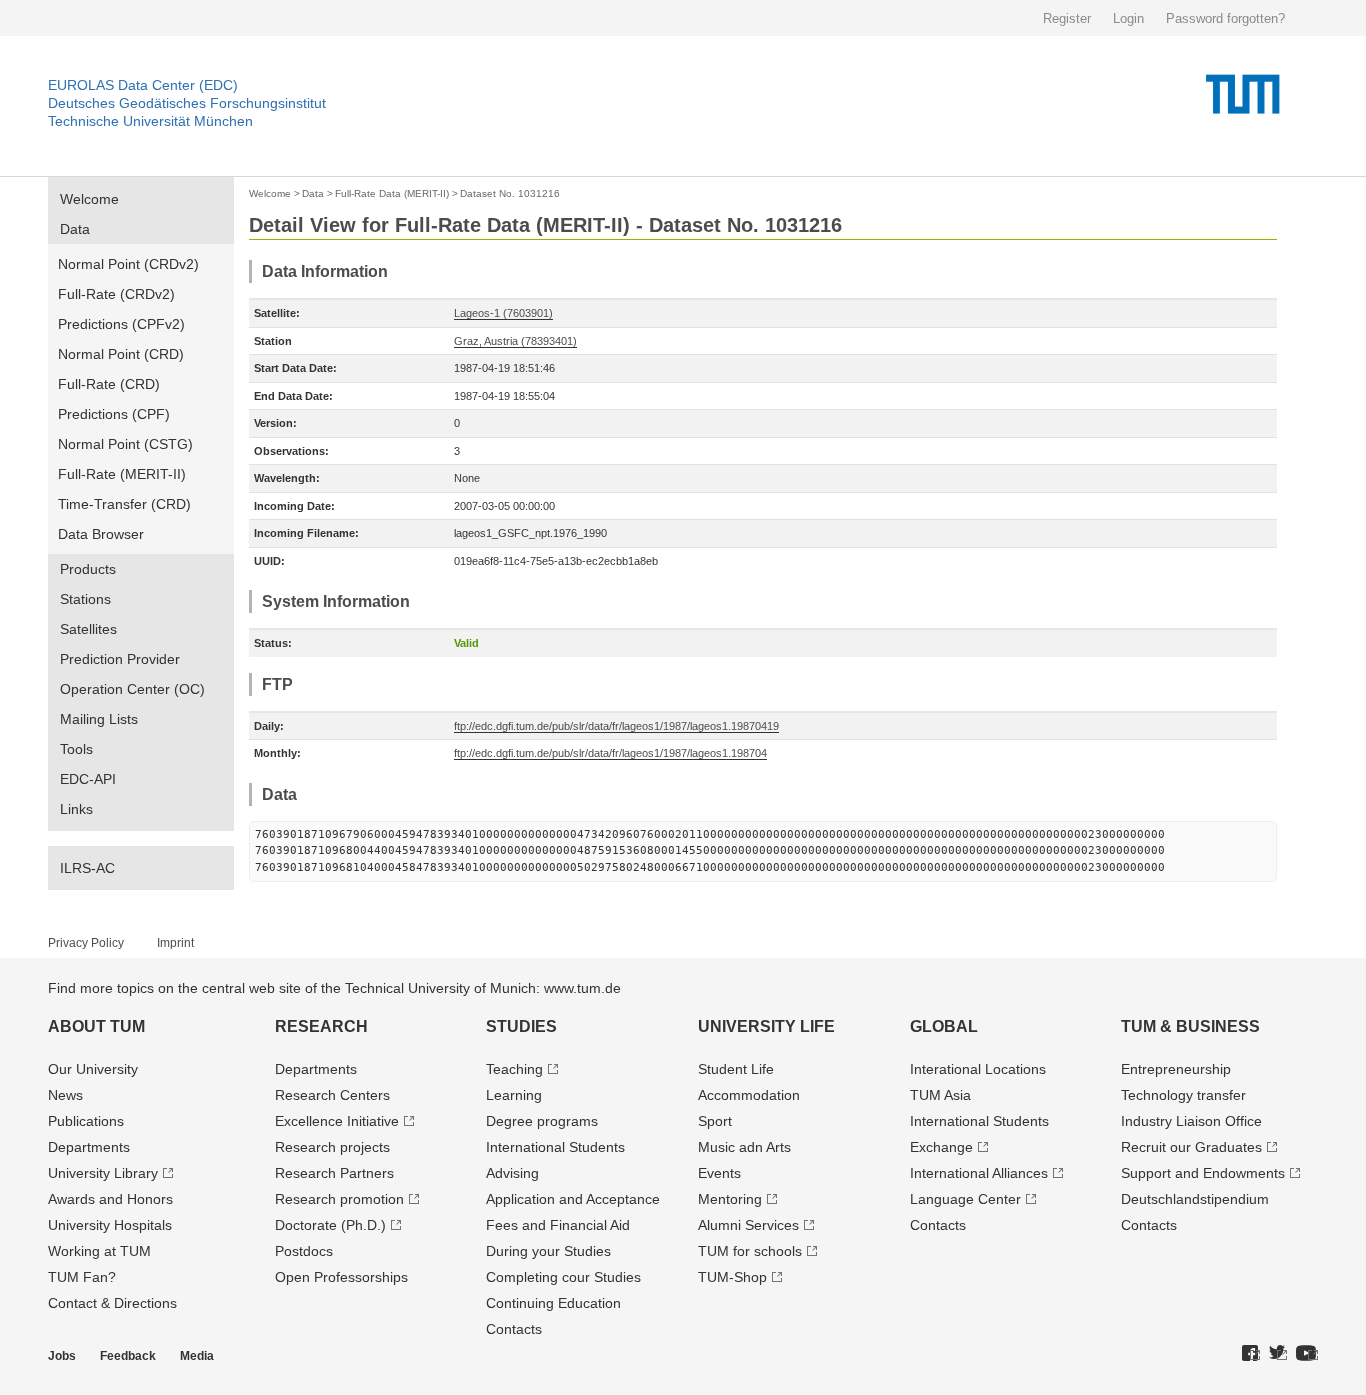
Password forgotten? (1225, 18)
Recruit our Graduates (1191, 1147)
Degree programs (542, 1121)
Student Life (736, 1069)
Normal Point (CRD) (121, 354)
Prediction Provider (120, 659)
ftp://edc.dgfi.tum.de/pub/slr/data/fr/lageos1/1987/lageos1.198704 (610, 753)
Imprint (175, 943)
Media (197, 1356)
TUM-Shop (732, 1277)
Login (1128, 18)
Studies (521, 1026)
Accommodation (749, 1095)
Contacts (514, 1329)
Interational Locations (978, 1069)
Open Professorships (341, 1277)
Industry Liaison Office (1191, 1121)
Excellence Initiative (337, 1121)
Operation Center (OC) (132, 689)
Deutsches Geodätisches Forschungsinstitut (187, 103)
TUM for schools (750, 1251)
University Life (766, 1026)
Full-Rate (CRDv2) (116, 294)
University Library (103, 1173)
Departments (89, 1147)
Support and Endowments (1203, 1173)
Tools (76, 749)
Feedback (128, 1356)
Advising (512, 1173)
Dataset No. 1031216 (510, 193)
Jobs (62, 1356)
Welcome (89, 199)
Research (321, 1026)
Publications (86, 1121)
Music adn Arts (744, 1147)
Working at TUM (99, 1251)
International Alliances (979, 1173)
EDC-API (88, 779)
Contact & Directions (112, 1303)
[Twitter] (1278, 1354)
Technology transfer (1183, 1095)
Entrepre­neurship (1176, 1069)
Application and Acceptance (573, 1199)
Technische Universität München (150, 121)
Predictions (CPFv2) (121, 324)
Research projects (332, 1147)
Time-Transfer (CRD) (124, 504)
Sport (715, 1121)
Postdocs (304, 1251)
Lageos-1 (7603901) (503, 313)
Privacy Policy (86, 943)
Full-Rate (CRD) (109, 384)
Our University (93, 1069)
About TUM (96, 1026)
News (65, 1095)
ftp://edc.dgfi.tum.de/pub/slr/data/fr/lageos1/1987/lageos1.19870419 (616, 726)
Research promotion (339, 1199)
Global (944, 1026)
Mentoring (730, 1199)
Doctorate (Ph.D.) (330, 1225)
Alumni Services (748, 1225)
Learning (514, 1095)
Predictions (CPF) (114, 414)
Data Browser (101, 534)
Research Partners (334, 1173)
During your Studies (548, 1251)
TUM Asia (940, 1095)
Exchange (941, 1147)
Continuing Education (553, 1303)
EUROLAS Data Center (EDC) (143, 85)
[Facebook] (1251, 1354)
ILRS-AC (87, 868)
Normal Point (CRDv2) (128, 264)
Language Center (965, 1199)
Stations (85, 599)
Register (1067, 18)
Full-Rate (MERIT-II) (122, 474)
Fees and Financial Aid (558, 1225)
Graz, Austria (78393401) (515, 341)
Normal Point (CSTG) (125, 444)
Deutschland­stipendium (1195, 1199)
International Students (555, 1147)
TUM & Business (1190, 1026)
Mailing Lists (99, 719)
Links (76, 809)
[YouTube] (1307, 1354)
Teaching (514, 1069)
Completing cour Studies (563, 1277)
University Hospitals (110, 1225)
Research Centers (332, 1095)
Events (719, 1173)
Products (88, 569)
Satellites (88, 629)
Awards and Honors (110, 1199)
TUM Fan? (82, 1277)
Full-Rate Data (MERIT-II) (392, 193)
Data (75, 229)
